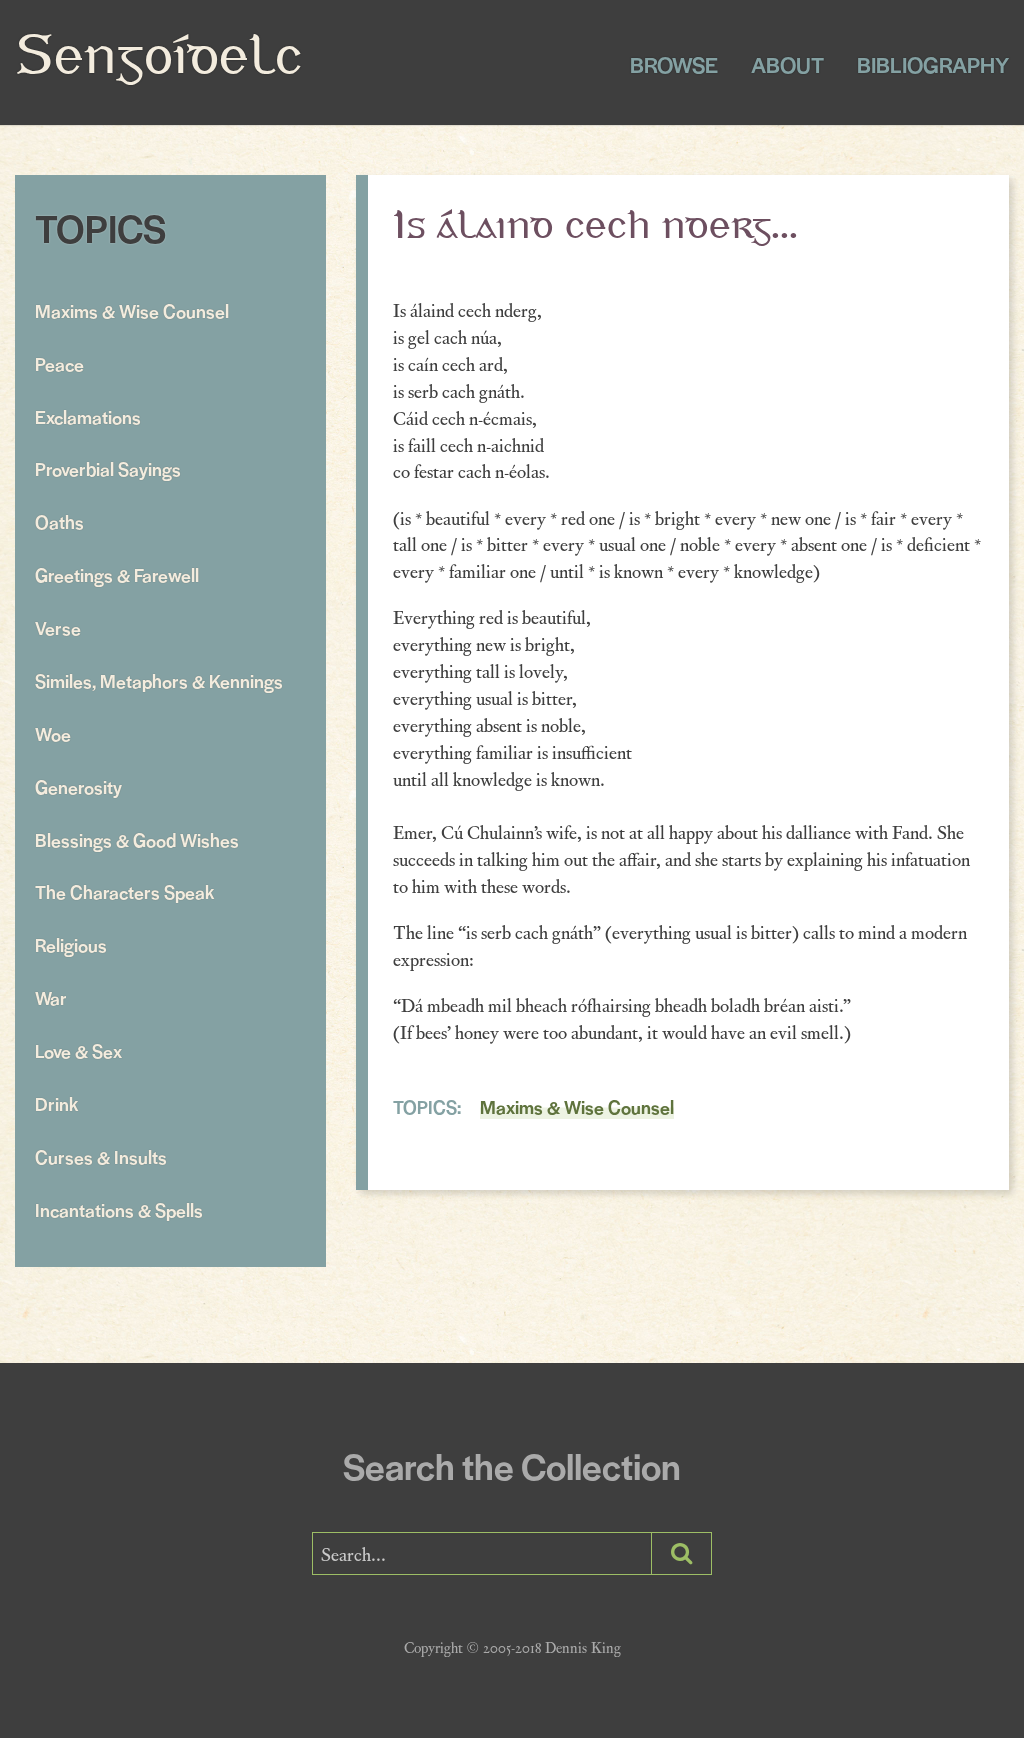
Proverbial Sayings (108, 468)
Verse (58, 627)
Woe (53, 733)
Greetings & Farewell (117, 574)
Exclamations (88, 416)
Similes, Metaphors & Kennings (159, 680)
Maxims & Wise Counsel (132, 310)
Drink (56, 1103)
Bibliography (933, 64)
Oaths (59, 521)
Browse (674, 64)
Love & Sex (78, 1050)
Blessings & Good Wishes (137, 839)
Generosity (78, 786)
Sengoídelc (158, 59)
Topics (100, 227)
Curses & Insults (101, 1156)
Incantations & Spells (119, 1209)
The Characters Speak (124, 891)
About (787, 64)
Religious (71, 944)
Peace (59, 363)
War (51, 997)
